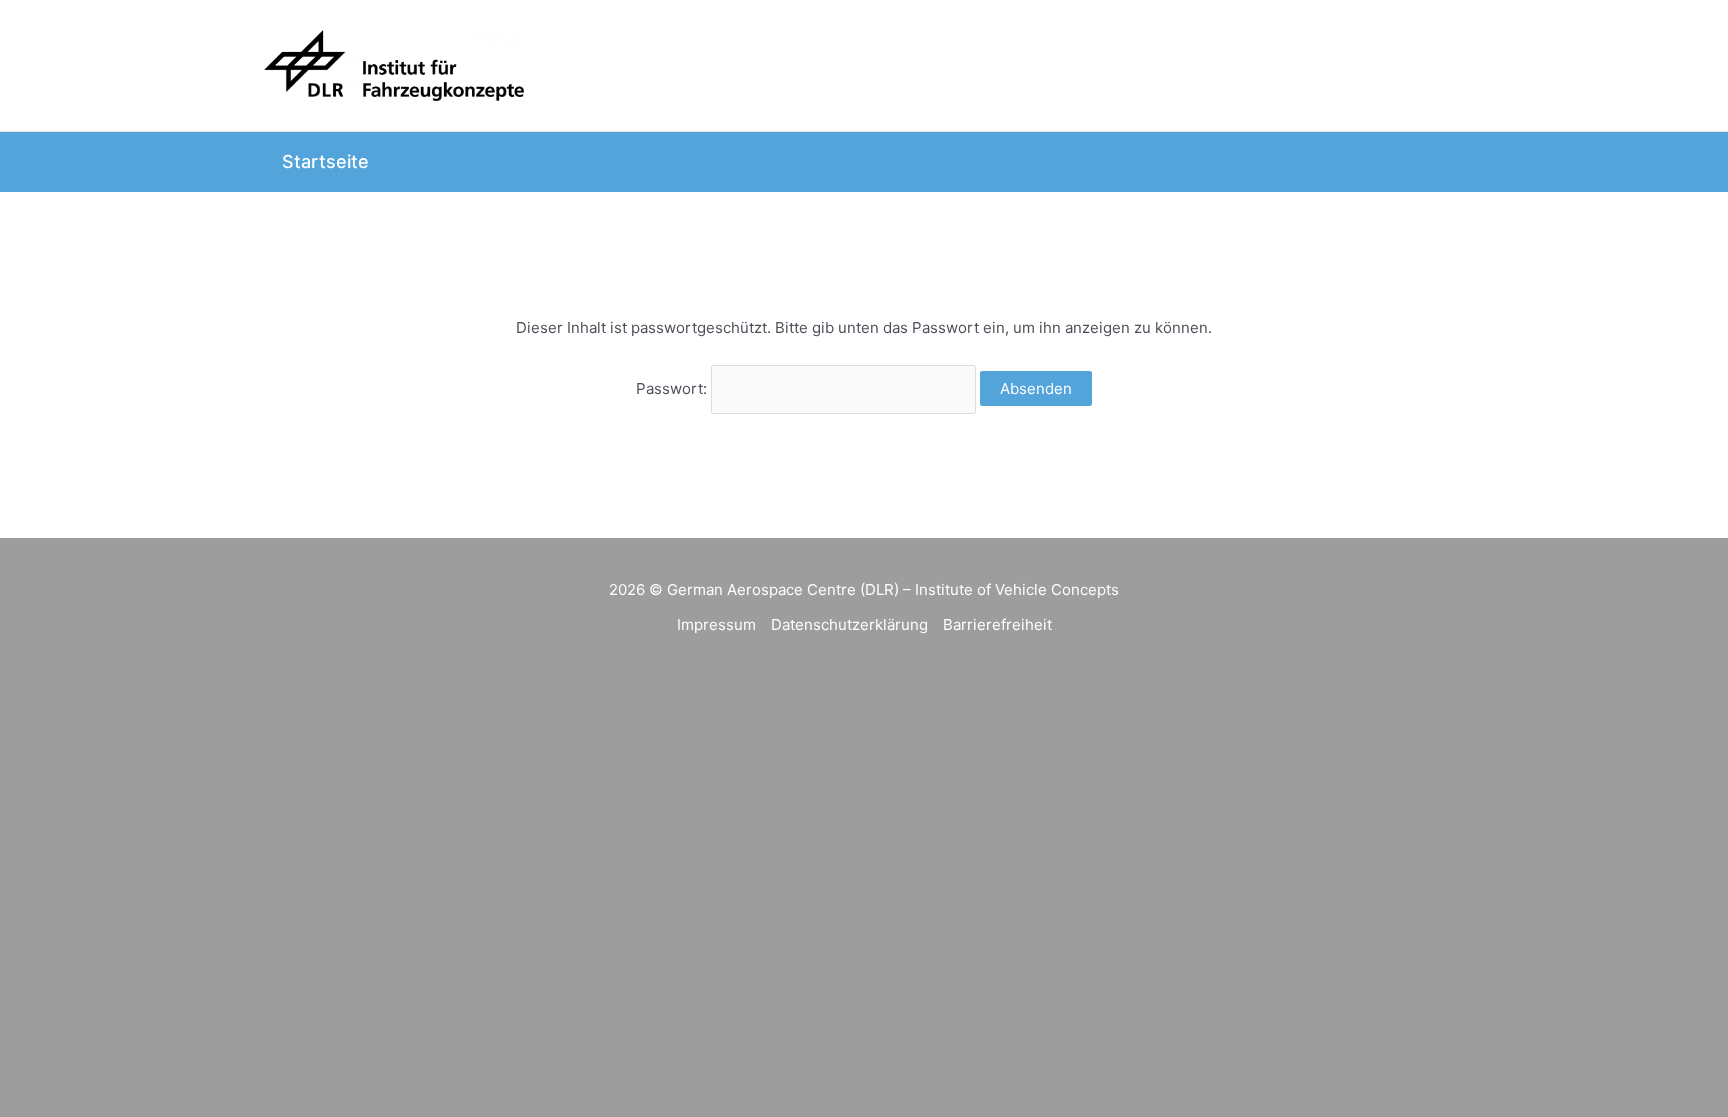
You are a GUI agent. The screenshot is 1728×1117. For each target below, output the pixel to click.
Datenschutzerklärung (849, 624)
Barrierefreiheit (997, 624)
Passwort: (673, 388)
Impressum (716, 624)
